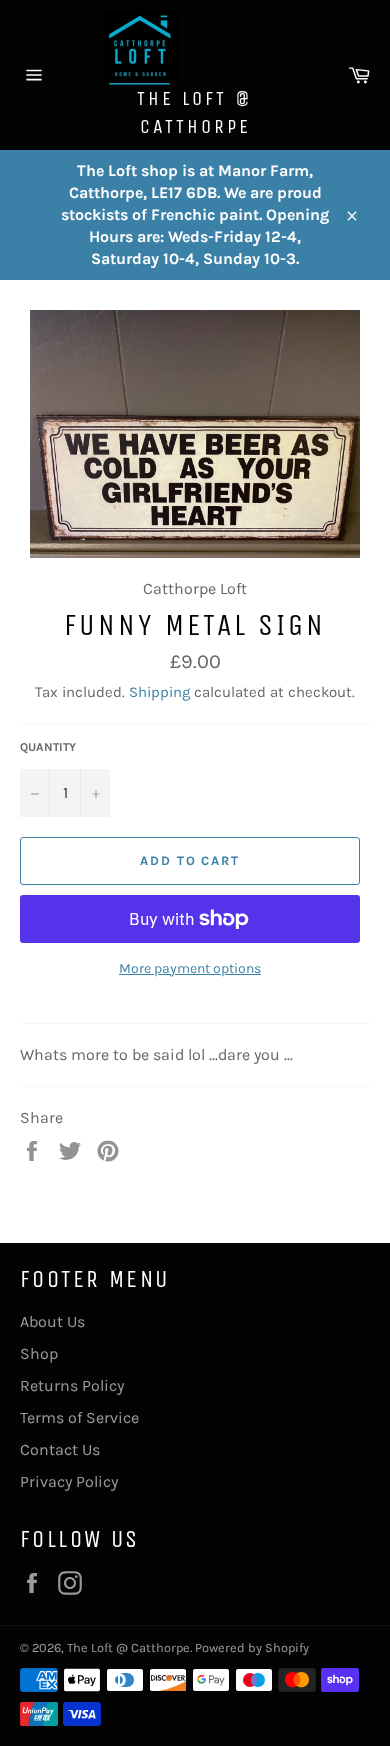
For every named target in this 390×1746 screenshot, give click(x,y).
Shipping (159, 692)
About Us (52, 1321)
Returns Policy (72, 1385)
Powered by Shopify (252, 1647)
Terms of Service (79, 1417)
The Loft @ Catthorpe (195, 112)
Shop (39, 1353)
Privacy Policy (69, 1481)
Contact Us (60, 1449)
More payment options (190, 968)
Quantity (48, 747)
